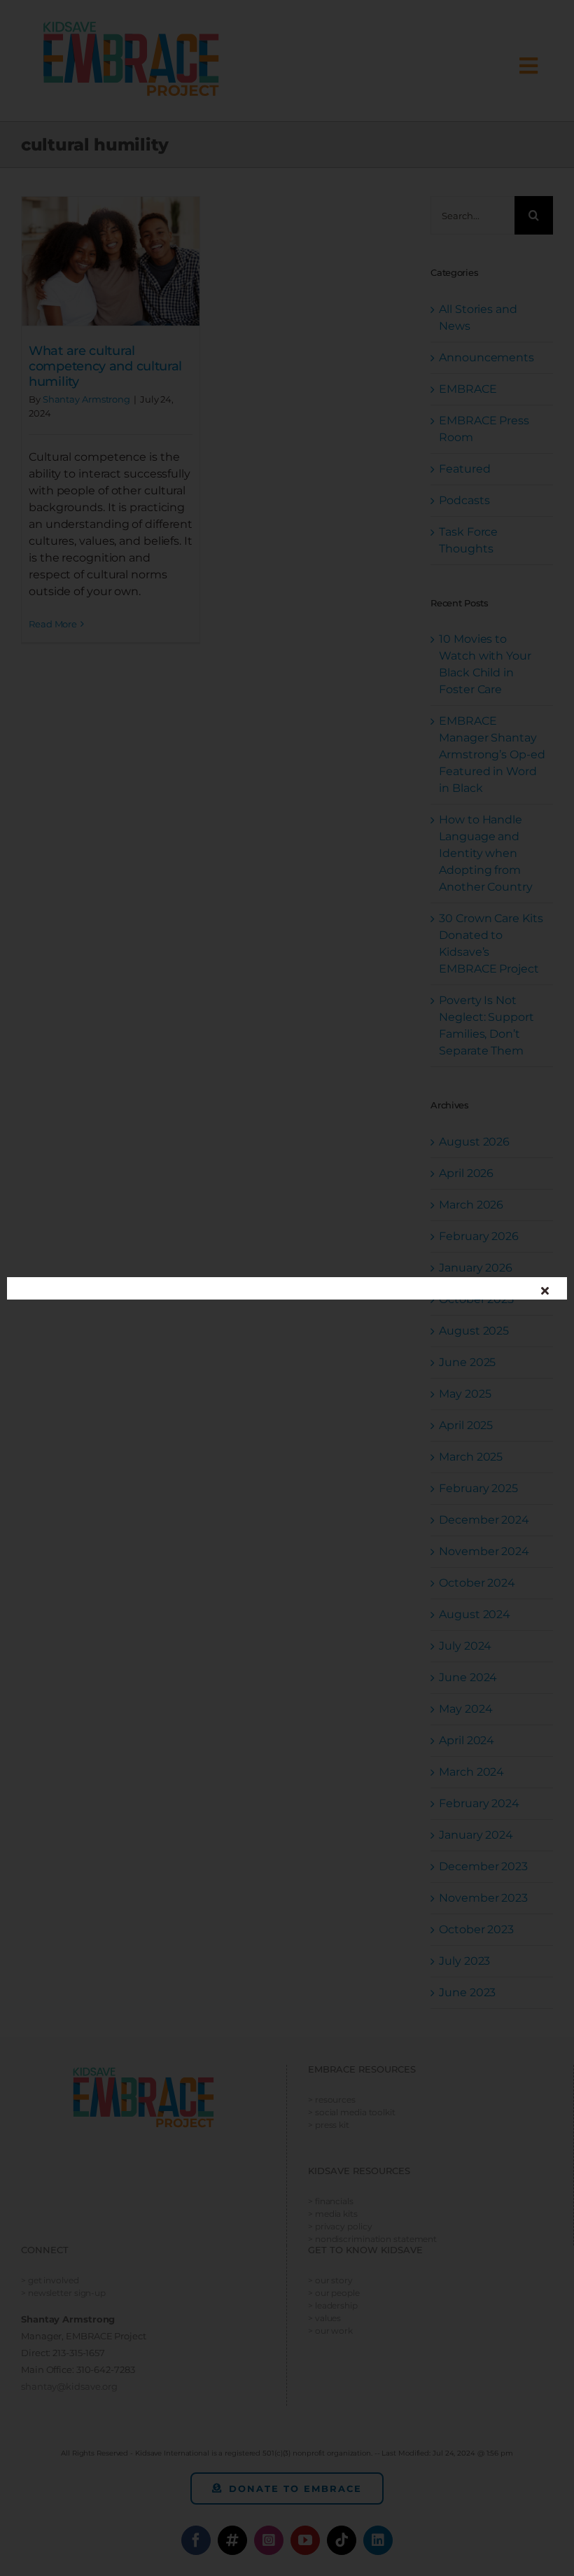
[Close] (545, 1290)
